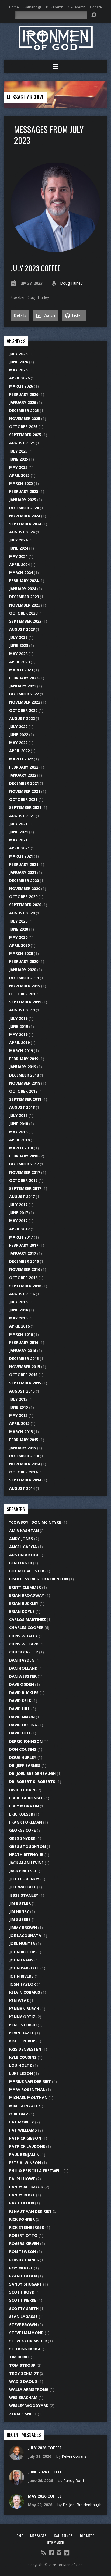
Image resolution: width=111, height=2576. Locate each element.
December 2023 (24, 597)
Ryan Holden (23, 2276)
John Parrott (24, 1968)
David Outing (23, 1725)
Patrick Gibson (25, 2138)
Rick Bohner (22, 2219)
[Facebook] (51, 2553)
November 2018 (25, 1083)
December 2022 (24, 694)
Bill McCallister (27, 1571)
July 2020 (18, 921)
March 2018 (21, 1148)
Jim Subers (20, 1919)
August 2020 (22, 913)
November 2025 (25, 419)
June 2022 (19, 735)
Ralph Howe (22, 2179)
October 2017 (23, 1180)
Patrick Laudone (27, 2146)
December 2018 (24, 1075)
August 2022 (22, 718)
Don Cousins (23, 1749)
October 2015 (23, 1375)
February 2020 (24, 961)
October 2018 (23, 1091)
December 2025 (24, 410)
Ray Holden (22, 2203)
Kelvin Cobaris (25, 1992)
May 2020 (18, 937)
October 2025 (23, 427)
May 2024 (18, 556)
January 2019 (23, 1067)
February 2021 (24, 864)
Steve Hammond (26, 2333)
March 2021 (21, 856)
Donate (96, 7)
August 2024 (22, 532)
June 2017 (19, 1213)
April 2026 (19, 378)
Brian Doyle (22, 1611)
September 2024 (25, 524)
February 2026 (24, 394)
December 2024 (24, 508)
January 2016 (23, 1350)
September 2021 (25, 807)
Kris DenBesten (25, 2049)
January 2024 (23, 589)
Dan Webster (23, 1676)
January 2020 (23, 970)
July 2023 (18, 637)
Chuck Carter (24, 1652)
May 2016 (18, 1318)
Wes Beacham (23, 2397)
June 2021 (19, 832)
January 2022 (23, 775)
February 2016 (24, 1342)
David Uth (20, 1733)
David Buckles (24, 1693)
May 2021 (18, 840)
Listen (77, 315)
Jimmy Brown (23, 1927)
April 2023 (19, 662)
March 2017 (21, 1237)
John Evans (21, 1960)
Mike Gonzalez (25, 2106)
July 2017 (18, 1205)
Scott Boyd (22, 2292)
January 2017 (23, 1253)
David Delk (20, 1701)
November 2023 (25, 605)
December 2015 (24, 1359)
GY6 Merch (77, 7)
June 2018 (19, 1124)
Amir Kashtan (24, 1531)
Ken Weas (19, 2001)
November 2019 (25, 986)
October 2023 (23, 613)
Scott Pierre (23, 2300)
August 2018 (22, 1107)
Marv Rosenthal (27, 2089)
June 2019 (19, 1026)
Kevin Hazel (22, 2033)
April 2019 (19, 1043)
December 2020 (24, 880)
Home (14, 7)
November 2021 (25, 791)
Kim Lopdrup (22, 2041)
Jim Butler (20, 1903)
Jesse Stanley (24, 1895)
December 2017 (24, 1164)
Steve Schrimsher (28, 2341)
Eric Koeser (21, 1814)
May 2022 (18, 743)
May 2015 (18, 1415)
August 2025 (22, 443)
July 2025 (18, 451)
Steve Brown (23, 2325)
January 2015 (23, 1448)
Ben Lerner (21, 1563)
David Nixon (22, 1717)
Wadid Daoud (23, 2381)
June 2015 (19, 1407)
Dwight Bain (22, 1790)
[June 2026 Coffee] (17, 2482)
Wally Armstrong (29, 2389)
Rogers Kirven (24, 2243)
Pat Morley (22, 2122)
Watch (49, 315)
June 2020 (19, 929)
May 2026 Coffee (45, 2496)
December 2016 (24, 1261)
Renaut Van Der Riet (30, 2211)
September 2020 (25, 905)
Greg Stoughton (27, 1847)
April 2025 (19, 475)
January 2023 (23, 686)
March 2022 (21, 759)
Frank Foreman (26, 1822)
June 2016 (19, 1310)
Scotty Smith (24, 2308)
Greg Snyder (22, 1838)
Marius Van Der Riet (30, 2081)
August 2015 (22, 1391)
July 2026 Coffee (45, 2448)
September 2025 (25, 435)
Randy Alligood (26, 2187)
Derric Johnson (26, 1741)
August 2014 (22, 1488)
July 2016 (18, 1302)
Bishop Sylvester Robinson (39, 1579)
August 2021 (22, 816)
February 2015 (24, 1440)
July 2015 (18, 1399)
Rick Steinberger (27, 2227)
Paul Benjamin (24, 2155)
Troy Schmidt (24, 2373)
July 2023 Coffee (35, 268)
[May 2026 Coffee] (17, 2506)
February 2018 (24, 1156)
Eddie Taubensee (26, 1798)
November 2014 (25, 1464)
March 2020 (21, 953)
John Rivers (21, 1976)
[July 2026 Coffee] (17, 2458)
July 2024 (18, 540)
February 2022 (24, 767)
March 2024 (21, 573)
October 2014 (23, 1472)
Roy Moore (21, 2268)
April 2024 (19, 564)
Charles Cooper (26, 1628)
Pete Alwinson (25, 2163)
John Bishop (22, 1952)
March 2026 (21, 386)
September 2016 (25, 1286)
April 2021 (19, 848)
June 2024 (19, 548)
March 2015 (21, 1432)
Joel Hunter (22, 1944)
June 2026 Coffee (45, 2472)
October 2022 (23, 710)
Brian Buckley (24, 1603)
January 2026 (23, 402)
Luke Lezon (21, 2073)
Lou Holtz (21, 2065)
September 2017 (25, 1188)
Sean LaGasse (23, 2317)
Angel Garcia (23, 1547)
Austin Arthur (25, 1555)
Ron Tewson (23, 2252)
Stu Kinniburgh (25, 2349)
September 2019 (25, 1002)
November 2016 (25, 1269)
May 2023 (18, 654)
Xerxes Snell (23, 2414)
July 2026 (18, 354)
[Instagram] (59, 2553)
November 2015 (25, 1367)
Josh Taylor (22, 1984)
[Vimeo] (67, 2553)
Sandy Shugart (26, 2284)
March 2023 (21, 670)
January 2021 (23, 872)
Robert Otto (23, 2235)
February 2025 (24, 491)
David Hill (20, 1709)
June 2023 (19, 645)
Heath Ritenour (26, 1855)
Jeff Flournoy (24, 1879)
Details (20, 315)
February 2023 (24, 678)
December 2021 (24, 783)
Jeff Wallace (23, 1887)
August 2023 (22, 629)
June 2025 (19, 459)
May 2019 (18, 1034)
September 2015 (25, 1383)
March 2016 (21, 1334)
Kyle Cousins (23, 2057)
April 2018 (19, 1140)
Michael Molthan (28, 2098)
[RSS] (43, 2553)
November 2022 (25, 702)
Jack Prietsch (23, 1871)
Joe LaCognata (25, 1935)
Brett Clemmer (25, 1587)
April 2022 (19, 751)
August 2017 (22, 1196)
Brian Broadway (27, 1595)
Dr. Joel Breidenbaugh (32, 1773)
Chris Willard (24, 1644)
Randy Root (22, 2195)
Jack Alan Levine (26, 1863)
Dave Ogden (22, 1684)
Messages (38, 2536)
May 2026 (18, 370)
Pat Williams (23, 2130)
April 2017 (19, 1229)
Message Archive (25, 97)
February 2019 (24, 1059)
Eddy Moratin (24, 1806)
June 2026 (19, 362)
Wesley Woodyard (29, 2405)
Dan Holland (23, 1668)
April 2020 (19, 945)
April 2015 (19, 1423)
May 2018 (18, 1132)
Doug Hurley (71, 283)
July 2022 (18, 726)
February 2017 (24, 1245)
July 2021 (18, 824)
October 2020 (23, 897)
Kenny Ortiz (22, 2017)
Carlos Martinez (27, 1619)
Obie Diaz (19, 2114)
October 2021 (23, 799)
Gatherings (32, 7)
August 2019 (22, 1010)
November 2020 (25, 889)
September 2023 (25, 621)
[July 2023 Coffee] (55, 249)
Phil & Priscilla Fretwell (36, 2171)
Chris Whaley (23, 1636)
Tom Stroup (22, 2365)
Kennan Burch (24, 2009)
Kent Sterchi (23, 2025)
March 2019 (21, 1051)
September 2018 (25, 1099)
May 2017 (18, 1221)
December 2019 (24, 978)
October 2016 (23, 1278)
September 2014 (25, 1480)
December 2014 (24, 1456)
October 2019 (23, 994)
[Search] (94, 15)
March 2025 (21, 483)
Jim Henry (19, 1911)
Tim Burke (19, 2357)
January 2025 (23, 500)
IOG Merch (55, 7)
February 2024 (24, 581)
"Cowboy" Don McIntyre (35, 1522)
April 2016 (19, 1326)
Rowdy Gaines (24, 2260)
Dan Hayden (22, 1660)
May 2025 (18, 467)
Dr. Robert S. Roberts (32, 1782)
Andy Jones (21, 1539)
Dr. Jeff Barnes (25, 1765)
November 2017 (25, 1172)
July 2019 (18, 1018)
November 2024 (25, 516)
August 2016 (22, 1294)
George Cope (22, 1830)
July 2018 (18, 1115)
